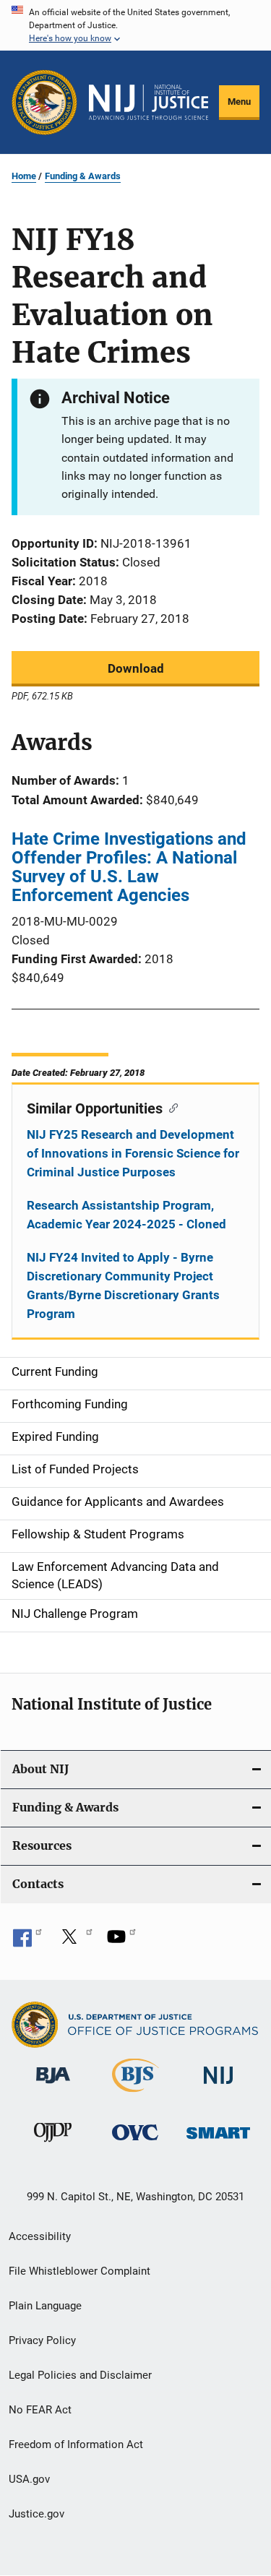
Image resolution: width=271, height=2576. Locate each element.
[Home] (149, 103)
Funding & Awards (83, 176)
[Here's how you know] (135, 25)
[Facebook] (27, 1942)
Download (136, 668)
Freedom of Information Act (76, 2444)
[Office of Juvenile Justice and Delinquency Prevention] (53, 2145)
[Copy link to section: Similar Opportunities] (170, 1107)
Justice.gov (36, 2514)
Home (24, 176)
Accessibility (40, 2236)
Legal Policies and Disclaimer (80, 2375)
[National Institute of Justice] (218, 2086)
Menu (239, 102)
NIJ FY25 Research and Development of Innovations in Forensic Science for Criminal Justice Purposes (133, 1153)
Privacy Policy (42, 2340)
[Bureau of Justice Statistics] (135, 2095)
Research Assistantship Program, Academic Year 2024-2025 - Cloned (126, 1215)
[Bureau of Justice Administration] (53, 2086)
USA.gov (29, 2479)
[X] (74, 1942)
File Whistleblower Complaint (79, 2271)
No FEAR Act (40, 2410)
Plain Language (45, 2306)
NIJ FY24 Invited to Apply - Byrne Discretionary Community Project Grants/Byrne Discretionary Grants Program (123, 1285)
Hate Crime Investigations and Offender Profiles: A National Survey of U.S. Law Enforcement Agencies (129, 867)
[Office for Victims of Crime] (135, 2143)
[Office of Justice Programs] (44, 102)
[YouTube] (121, 1942)
